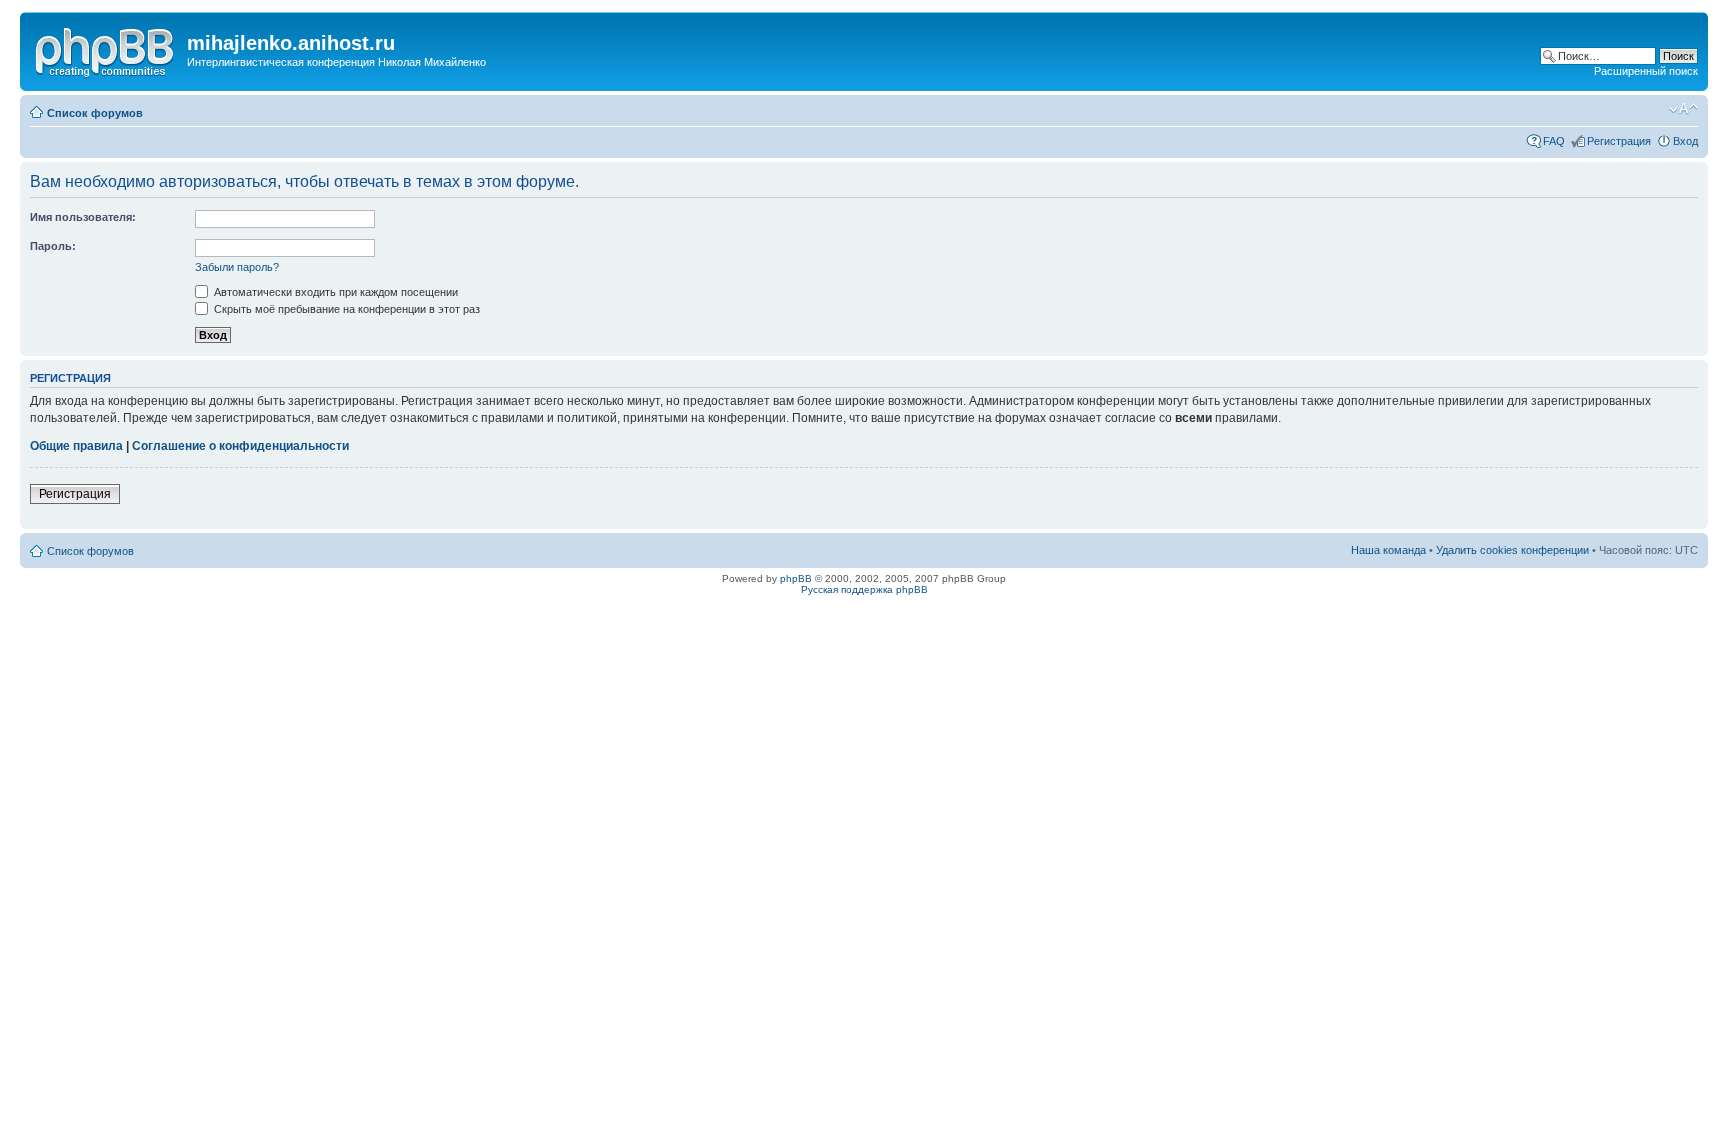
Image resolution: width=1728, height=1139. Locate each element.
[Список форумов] (106, 49)
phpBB (796, 578)
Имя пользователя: (83, 217)
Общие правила (76, 446)
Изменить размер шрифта (1683, 109)
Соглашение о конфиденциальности (240, 446)
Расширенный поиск (1646, 71)
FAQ (1554, 141)
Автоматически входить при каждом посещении (334, 292)
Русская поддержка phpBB (864, 589)
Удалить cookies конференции (1512, 550)
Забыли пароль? (237, 267)
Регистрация (1619, 141)
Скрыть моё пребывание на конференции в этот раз (345, 309)
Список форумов (95, 113)
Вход (1685, 141)
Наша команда (1388, 550)
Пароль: (53, 246)
